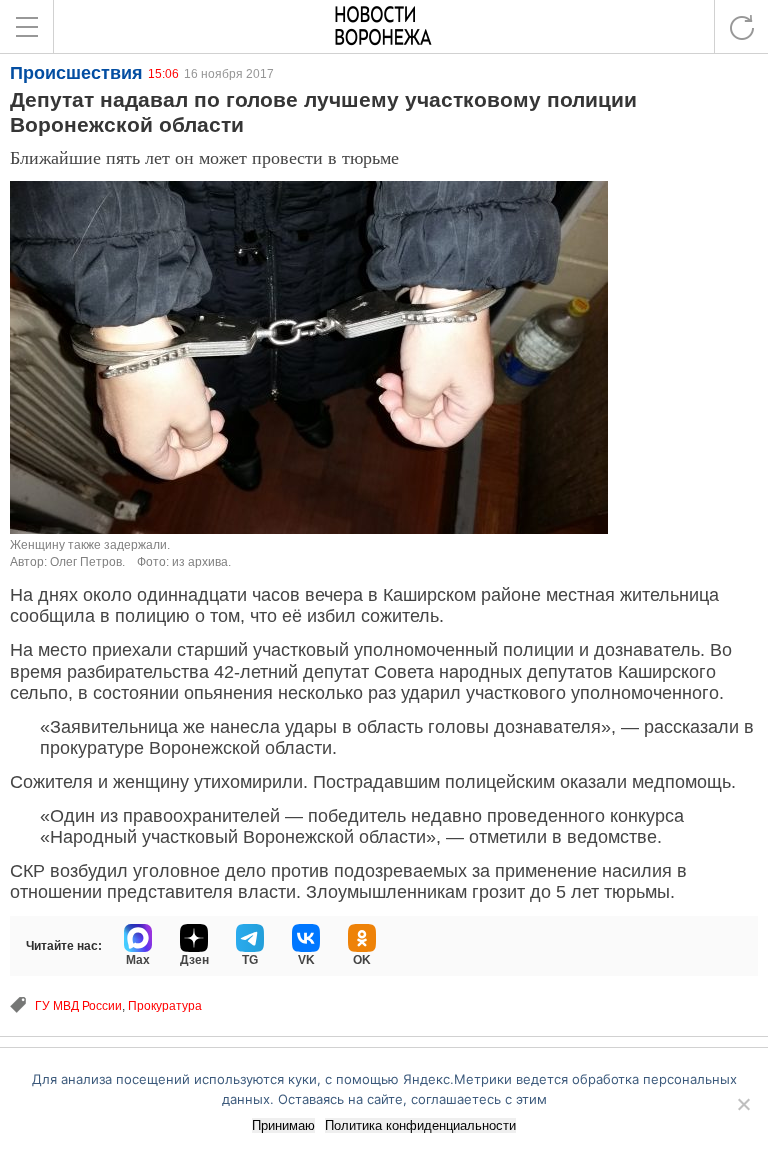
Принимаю (283, 1125)
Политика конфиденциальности (420, 1125)
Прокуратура (165, 1006)
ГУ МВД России (78, 1006)
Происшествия (76, 73)
